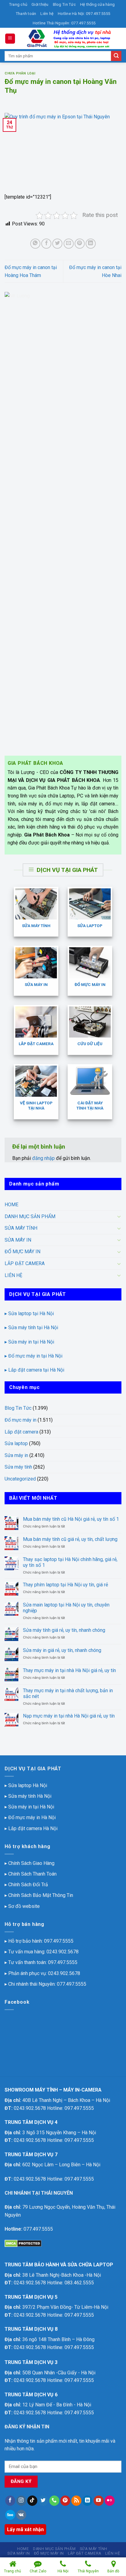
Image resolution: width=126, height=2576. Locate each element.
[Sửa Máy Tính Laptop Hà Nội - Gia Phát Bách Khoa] (69, 38)
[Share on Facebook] (46, 244)
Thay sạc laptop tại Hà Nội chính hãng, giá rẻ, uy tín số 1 (70, 1562)
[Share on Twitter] (57, 244)
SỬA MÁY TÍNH (21, 1228)
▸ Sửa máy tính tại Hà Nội (31, 1328)
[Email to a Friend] (69, 244)
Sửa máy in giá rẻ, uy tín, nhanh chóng (62, 1650)
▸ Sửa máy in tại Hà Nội (29, 1342)
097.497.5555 (59, 1941)
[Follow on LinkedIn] (87, 2501)
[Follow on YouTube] (99, 2501)
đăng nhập (43, 1158)
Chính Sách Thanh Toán (32, 1874)
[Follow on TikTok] (32, 2501)
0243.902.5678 (63, 1952)
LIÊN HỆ (13, 1275)
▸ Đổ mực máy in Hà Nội (30, 1817)
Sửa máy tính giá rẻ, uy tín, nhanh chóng (64, 1630)
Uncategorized (20, 1479)
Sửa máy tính (18, 1467)
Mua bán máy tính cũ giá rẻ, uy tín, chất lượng (70, 1539)
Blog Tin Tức (64, 4)
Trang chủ (18, 4)
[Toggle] (119, 1216)
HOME (11, 1205)
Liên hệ (47, 14)
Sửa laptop (16, 1443)
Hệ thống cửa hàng (97, 4)
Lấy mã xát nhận (25, 2529)
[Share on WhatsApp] (35, 244)
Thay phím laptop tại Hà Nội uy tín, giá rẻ (65, 1585)
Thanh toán (26, 14)
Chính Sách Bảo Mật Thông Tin (41, 1895)
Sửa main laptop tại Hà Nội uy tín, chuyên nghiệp (66, 1608)
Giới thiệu (40, 4)
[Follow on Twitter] (43, 2501)
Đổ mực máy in (20, 1420)
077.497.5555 (72, 1984)
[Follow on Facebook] (10, 2501)
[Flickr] (110, 2501)
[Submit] (116, 56)
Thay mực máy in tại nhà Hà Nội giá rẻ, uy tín (69, 1670)
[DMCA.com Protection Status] (23, 2243)
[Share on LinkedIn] (91, 244)
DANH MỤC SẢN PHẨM (30, 1216)
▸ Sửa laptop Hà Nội (26, 1785)
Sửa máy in (16, 1455)
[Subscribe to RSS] (76, 2501)
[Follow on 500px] (10, 2515)
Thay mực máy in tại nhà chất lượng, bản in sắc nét (68, 1693)
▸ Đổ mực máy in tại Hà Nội (33, 1356)
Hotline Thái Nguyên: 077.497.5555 (64, 23)
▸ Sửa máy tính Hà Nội (28, 1796)
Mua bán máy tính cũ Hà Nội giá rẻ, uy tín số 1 (71, 1519)
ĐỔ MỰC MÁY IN (22, 1252)
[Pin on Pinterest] (80, 244)
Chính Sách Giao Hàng (31, 1863)
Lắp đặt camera (21, 1432)
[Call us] (54, 2501)
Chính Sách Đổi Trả (28, 1885)
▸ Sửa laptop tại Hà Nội (29, 1313)
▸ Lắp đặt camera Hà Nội (31, 1828)
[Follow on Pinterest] (65, 2501)
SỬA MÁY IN (18, 1240)
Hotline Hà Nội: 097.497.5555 (84, 14)
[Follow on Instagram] (21, 2501)
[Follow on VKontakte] (21, 2515)
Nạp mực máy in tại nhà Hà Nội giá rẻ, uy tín (69, 1716)
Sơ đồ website (24, 1906)
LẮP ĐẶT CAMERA (25, 1263)
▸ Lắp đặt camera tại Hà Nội (34, 1370)
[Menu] (10, 39)
